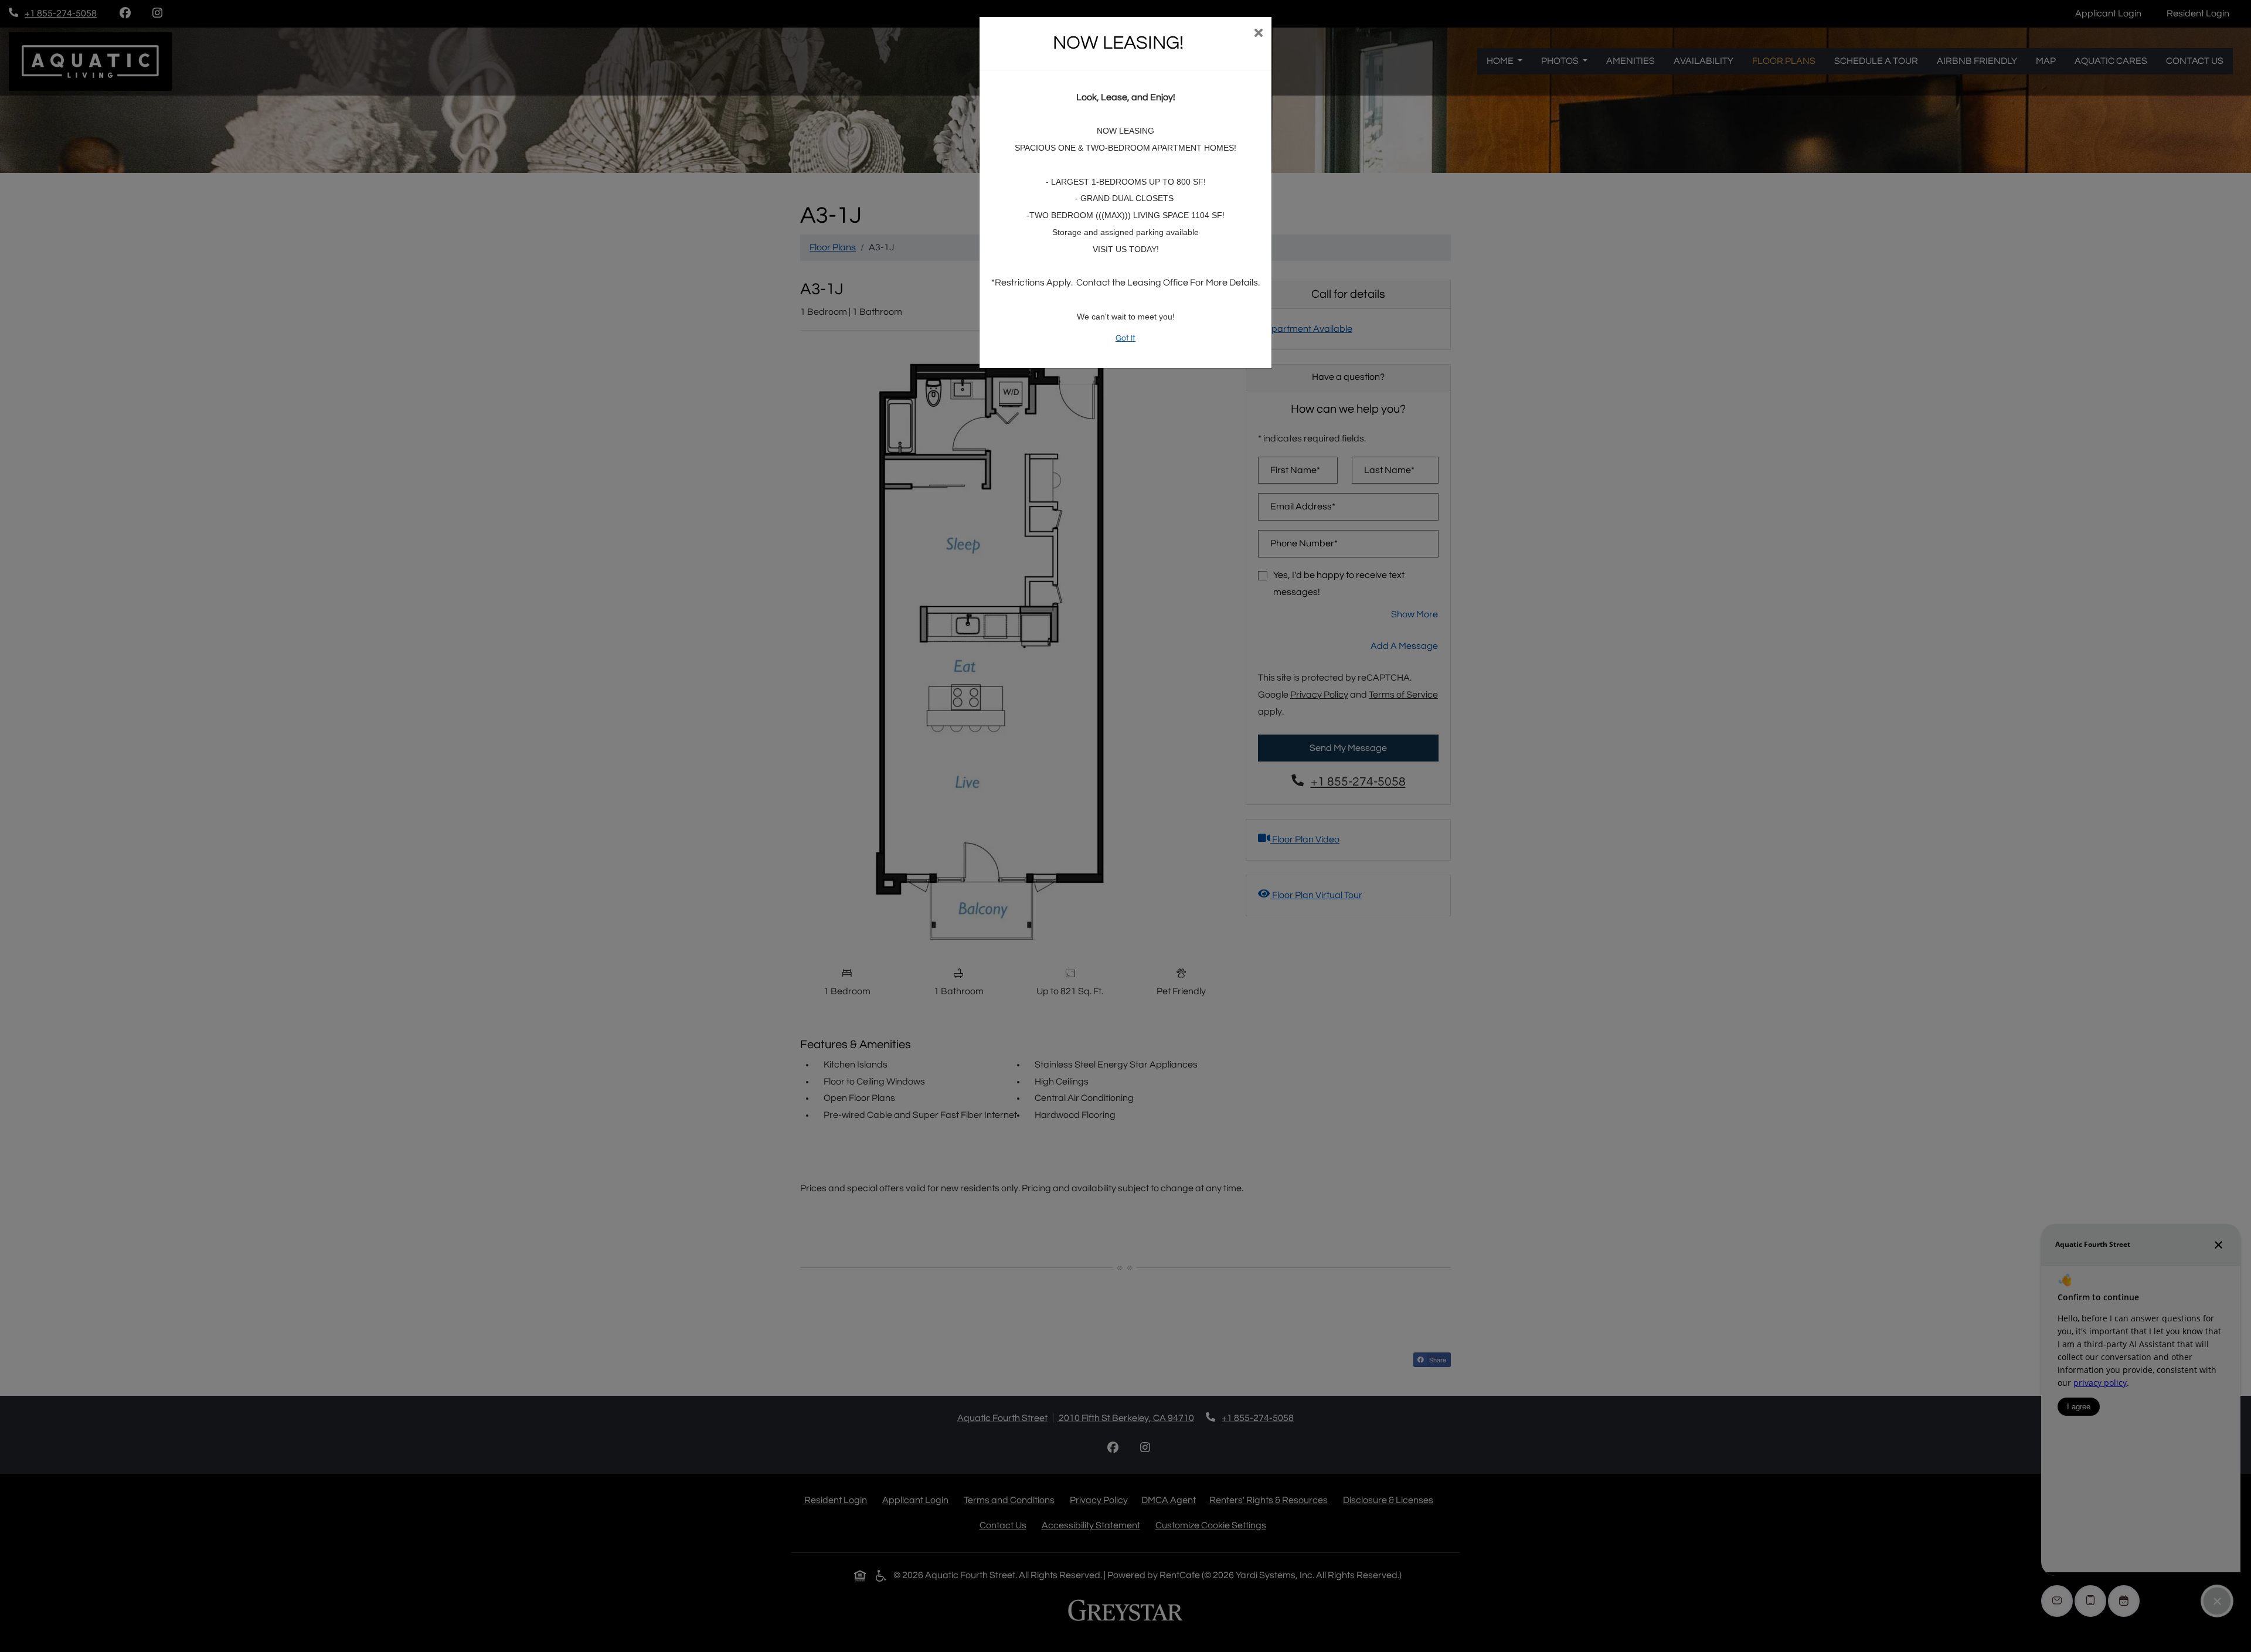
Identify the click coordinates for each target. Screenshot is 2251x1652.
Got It (1125, 338)
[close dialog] (1258, 34)
